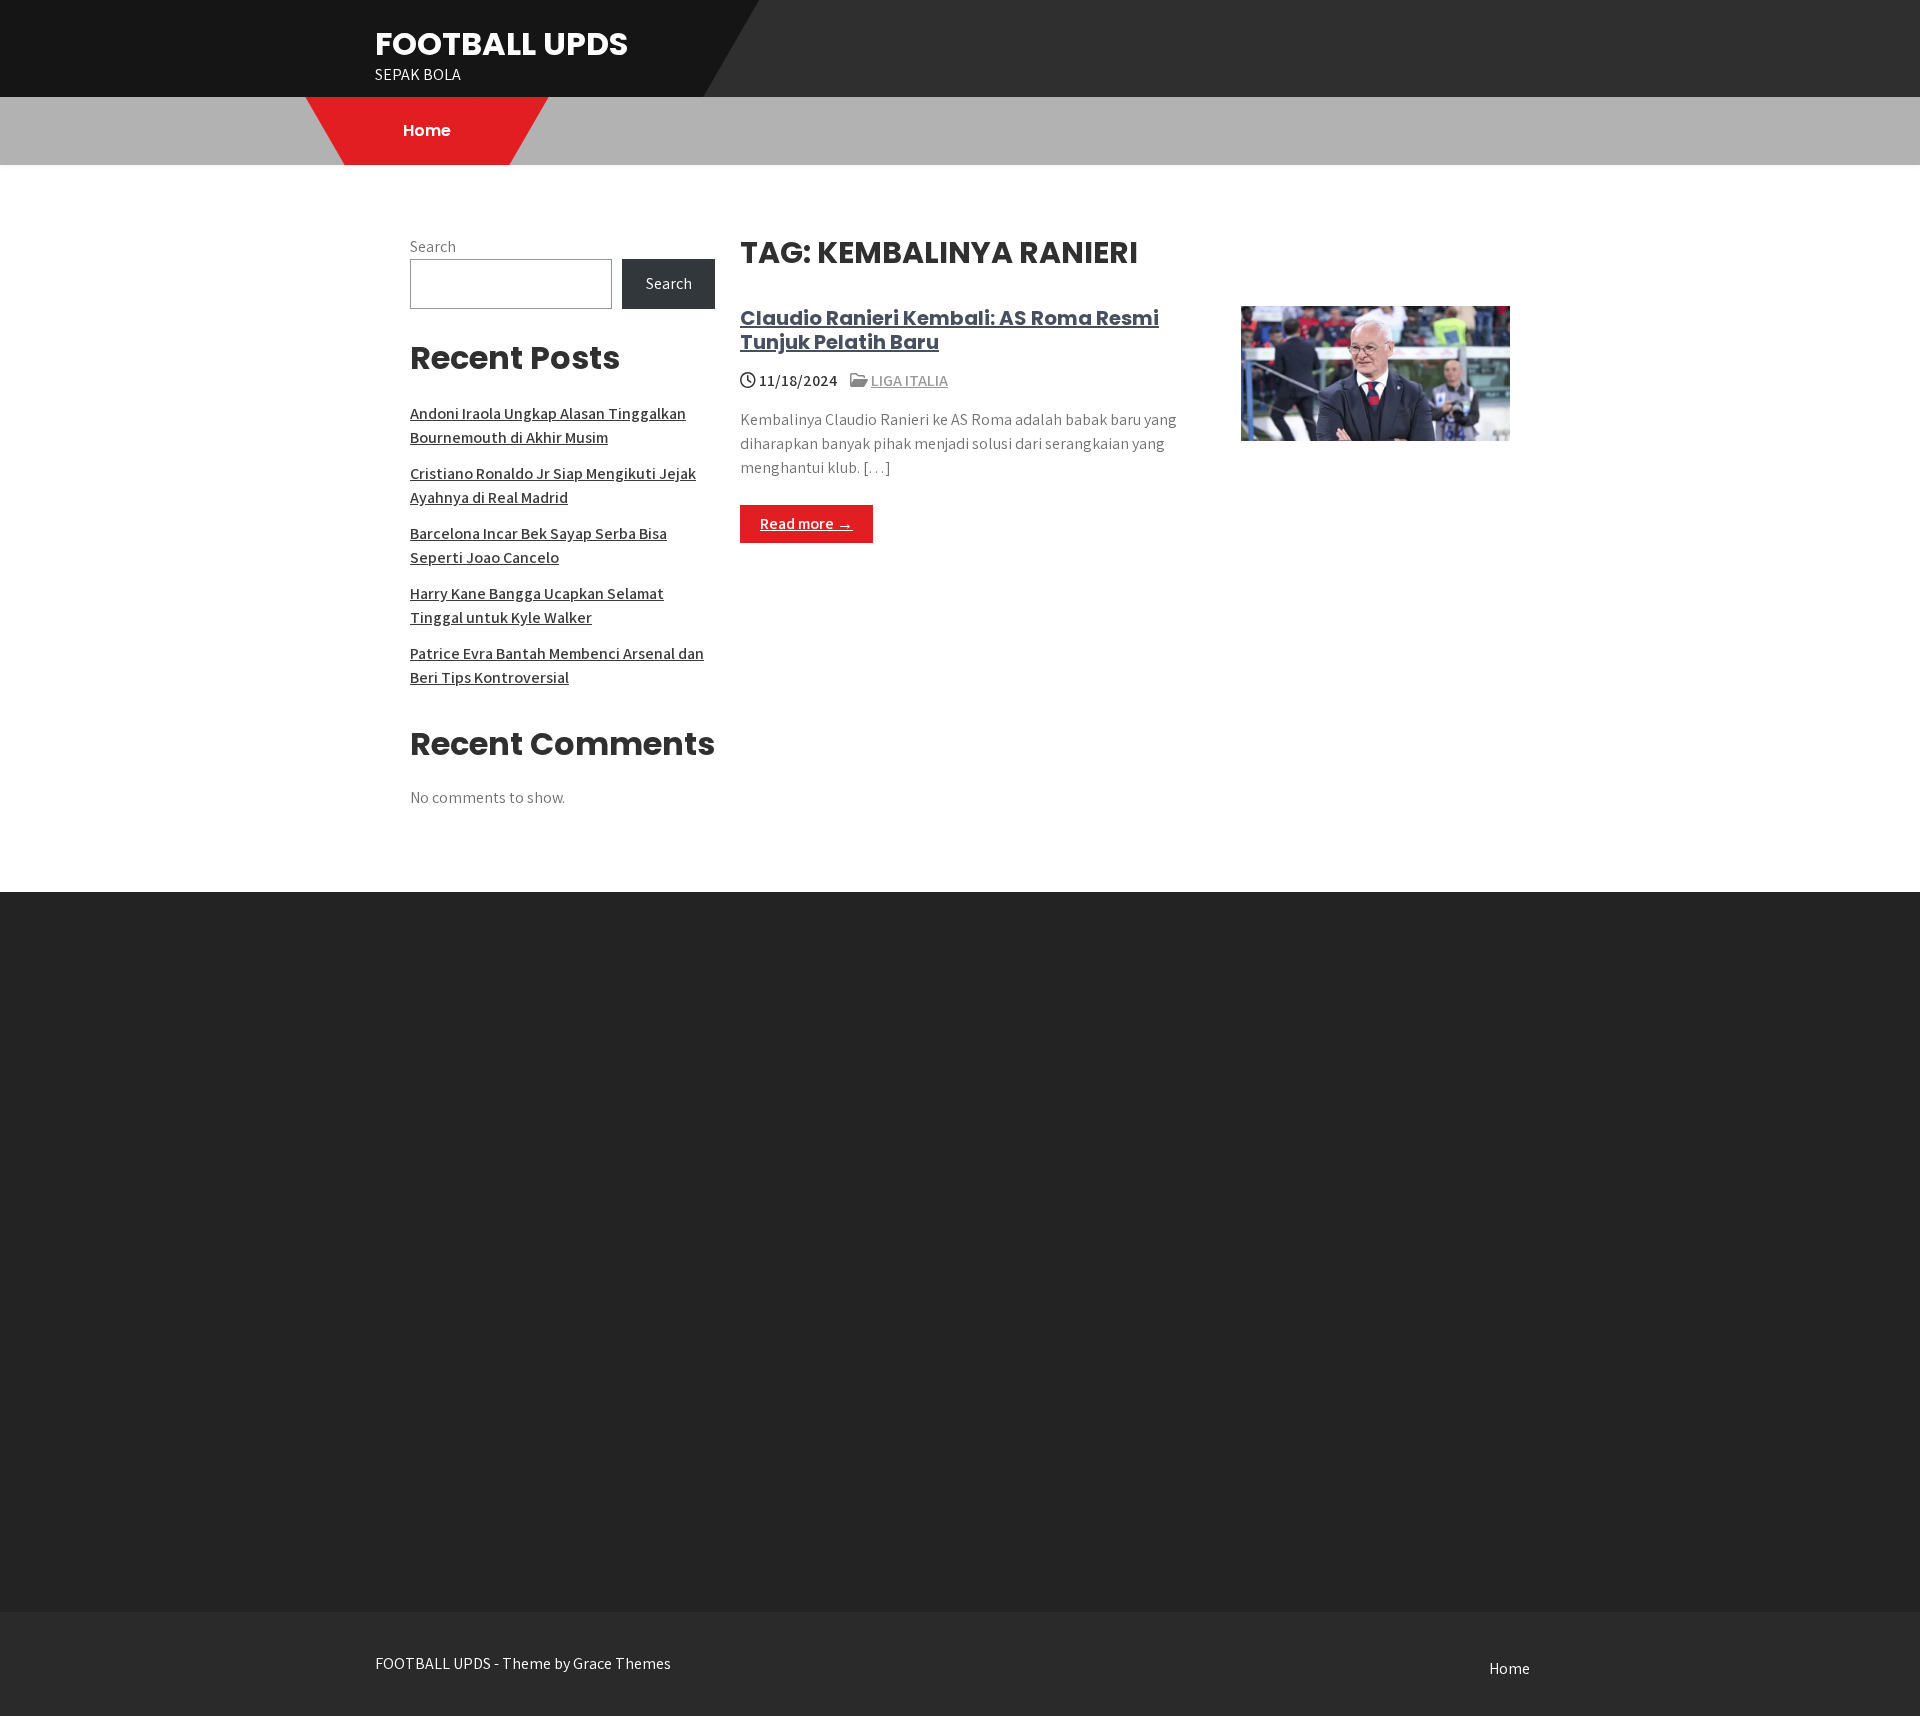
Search (433, 246)
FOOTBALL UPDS (501, 43)
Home (427, 130)
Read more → (806, 523)
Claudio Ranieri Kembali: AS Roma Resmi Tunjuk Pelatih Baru (949, 330)
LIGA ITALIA (909, 380)
